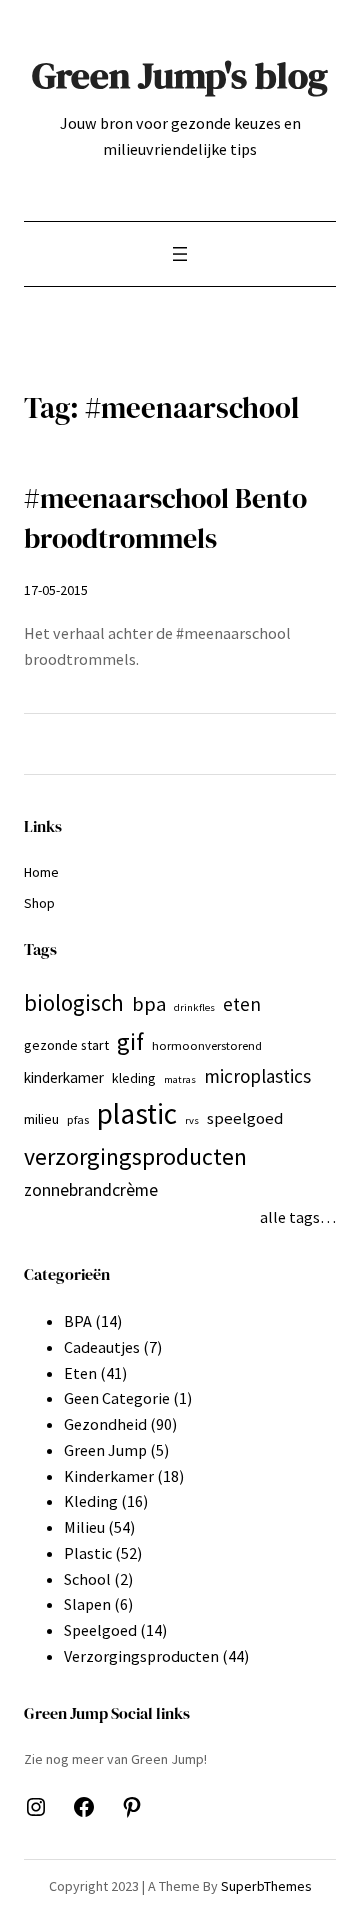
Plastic (88, 1553)
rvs (192, 1120)
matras (180, 1079)
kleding (134, 1078)
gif (130, 1041)
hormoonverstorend (207, 1045)
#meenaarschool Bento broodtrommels (165, 518)
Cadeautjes (102, 1347)
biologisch (74, 1002)
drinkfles (194, 1007)
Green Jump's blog (180, 75)
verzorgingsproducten (135, 1157)
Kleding (91, 1501)
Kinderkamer (109, 1476)
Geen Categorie (117, 1398)
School (87, 1579)
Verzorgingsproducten (141, 1656)
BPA (78, 1321)
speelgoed (245, 1118)
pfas (78, 1119)
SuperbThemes (266, 1886)
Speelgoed (100, 1630)
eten (242, 1004)
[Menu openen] (180, 254)
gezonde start (66, 1045)
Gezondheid (105, 1424)
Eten (80, 1373)
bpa (149, 1004)
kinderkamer (64, 1077)
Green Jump (105, 1450)
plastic (137, 1113)
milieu (41, 1119)
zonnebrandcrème (91, 1189)
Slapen (87, 1604)
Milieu (84, 1527)
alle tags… (298, 1217)
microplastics (257, 1076)
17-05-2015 (56, 590)
